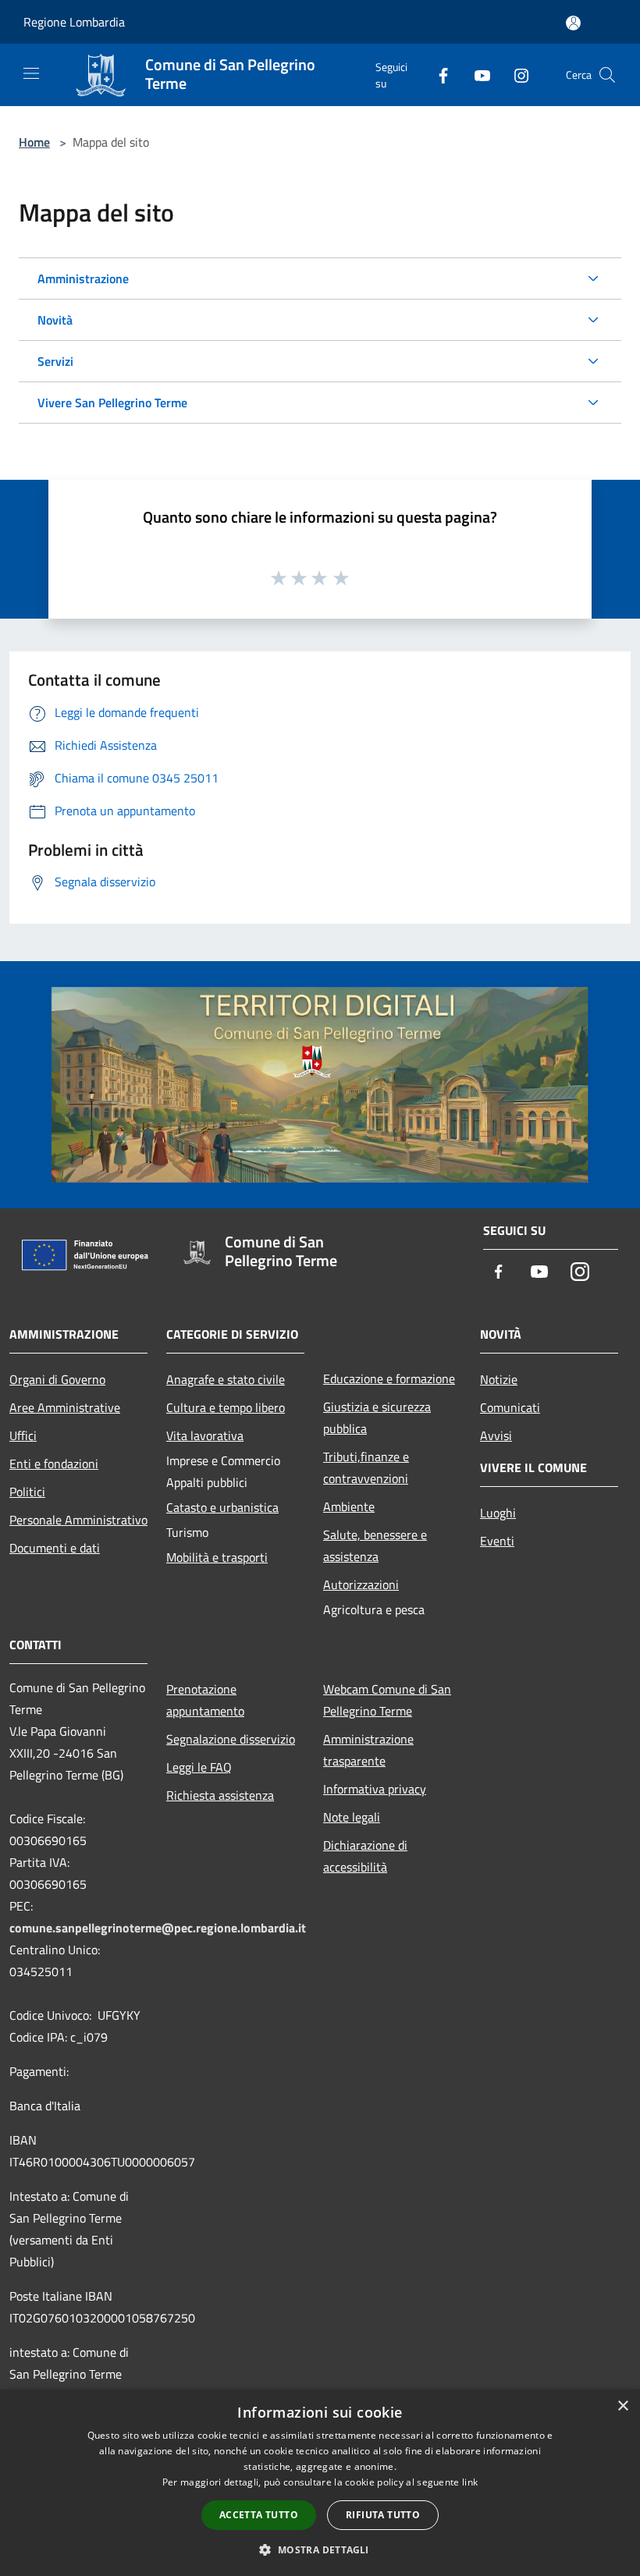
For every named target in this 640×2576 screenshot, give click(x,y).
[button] (320, 2549)
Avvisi (496, 1435)
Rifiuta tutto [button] (383, 2515)
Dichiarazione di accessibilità (365, 1856)
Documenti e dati (55, 1548)
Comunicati (510, 1407)
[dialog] (320, 2483)
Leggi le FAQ (199, 1767)
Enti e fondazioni (54, 1464)
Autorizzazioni (361, 1584)
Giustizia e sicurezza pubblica (377, 1418)
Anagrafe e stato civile (226, 1379)
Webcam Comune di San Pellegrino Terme (387, 1700)
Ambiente (349, 1506)
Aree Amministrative (65, 1407)
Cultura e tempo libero (226, 1407)
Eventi (497, 1541)
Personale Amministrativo (78, 1520)
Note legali (352, 1817)
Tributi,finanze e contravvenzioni (366, 1467)
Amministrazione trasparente (368, 1750)
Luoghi (498, 1513)
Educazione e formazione (389, 1378)
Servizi (55, 361)
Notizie (499, 1379)
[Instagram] (515, 75)
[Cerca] (607, 75)
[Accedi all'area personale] (573, 23)
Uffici (23, 1435)
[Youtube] (476, 75)
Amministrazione (83, 279)
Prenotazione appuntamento (205, 1700)
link (470, 2482)
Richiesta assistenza (220, 1795)
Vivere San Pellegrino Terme (112, 403)
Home (34, 142)
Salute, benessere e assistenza (375, 1545)
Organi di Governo (57, 1379)
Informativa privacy (375, 1789)
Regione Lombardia (74, 22)
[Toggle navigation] (31, 73)
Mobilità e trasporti (217, 1557)
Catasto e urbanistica (222, 1507)
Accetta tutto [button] (259, 2515)
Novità (55, 320)
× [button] (622, 2406)
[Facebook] (437, 75)
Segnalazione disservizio (231, 1739)
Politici (27, 1492)
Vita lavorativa (205, 1435)
